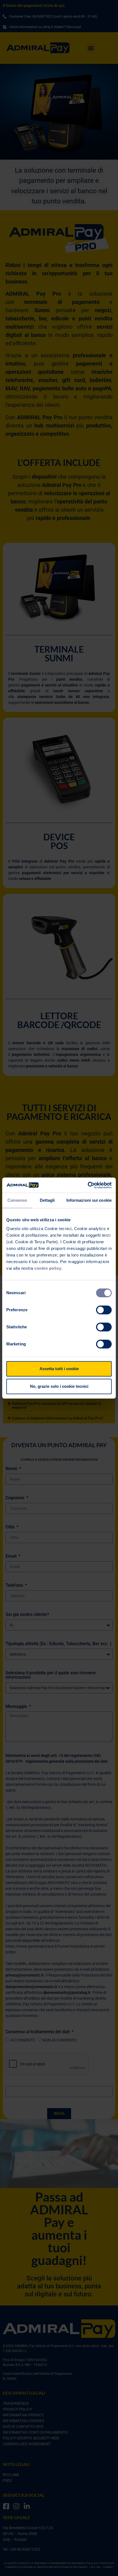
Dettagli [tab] (47, 1200)
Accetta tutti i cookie (59, 1369)
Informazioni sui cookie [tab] (89, 1200)
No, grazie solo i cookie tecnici (59, 1386)
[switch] (104, 1310)
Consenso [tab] (17, 1200)
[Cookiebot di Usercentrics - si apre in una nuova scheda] (88, 1185)
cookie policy (48, 1268)
